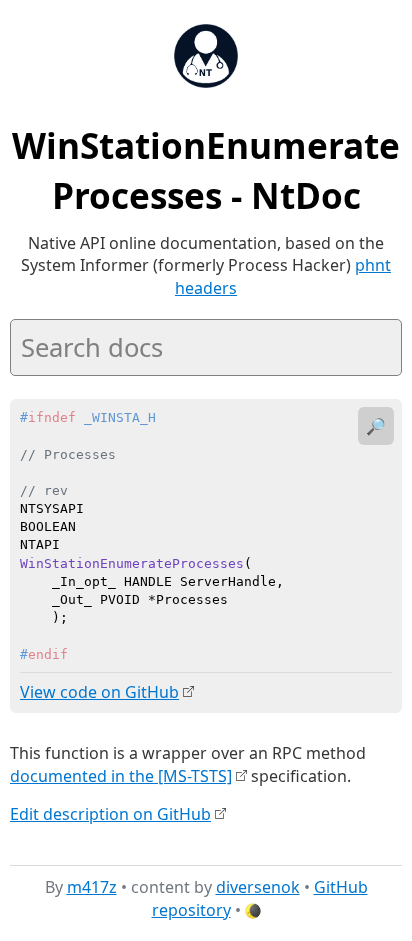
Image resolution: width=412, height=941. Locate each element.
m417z (92, 887)
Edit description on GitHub (110, 814)
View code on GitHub (99, 692)
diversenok (258, 887)
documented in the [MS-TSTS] (121, 776)
